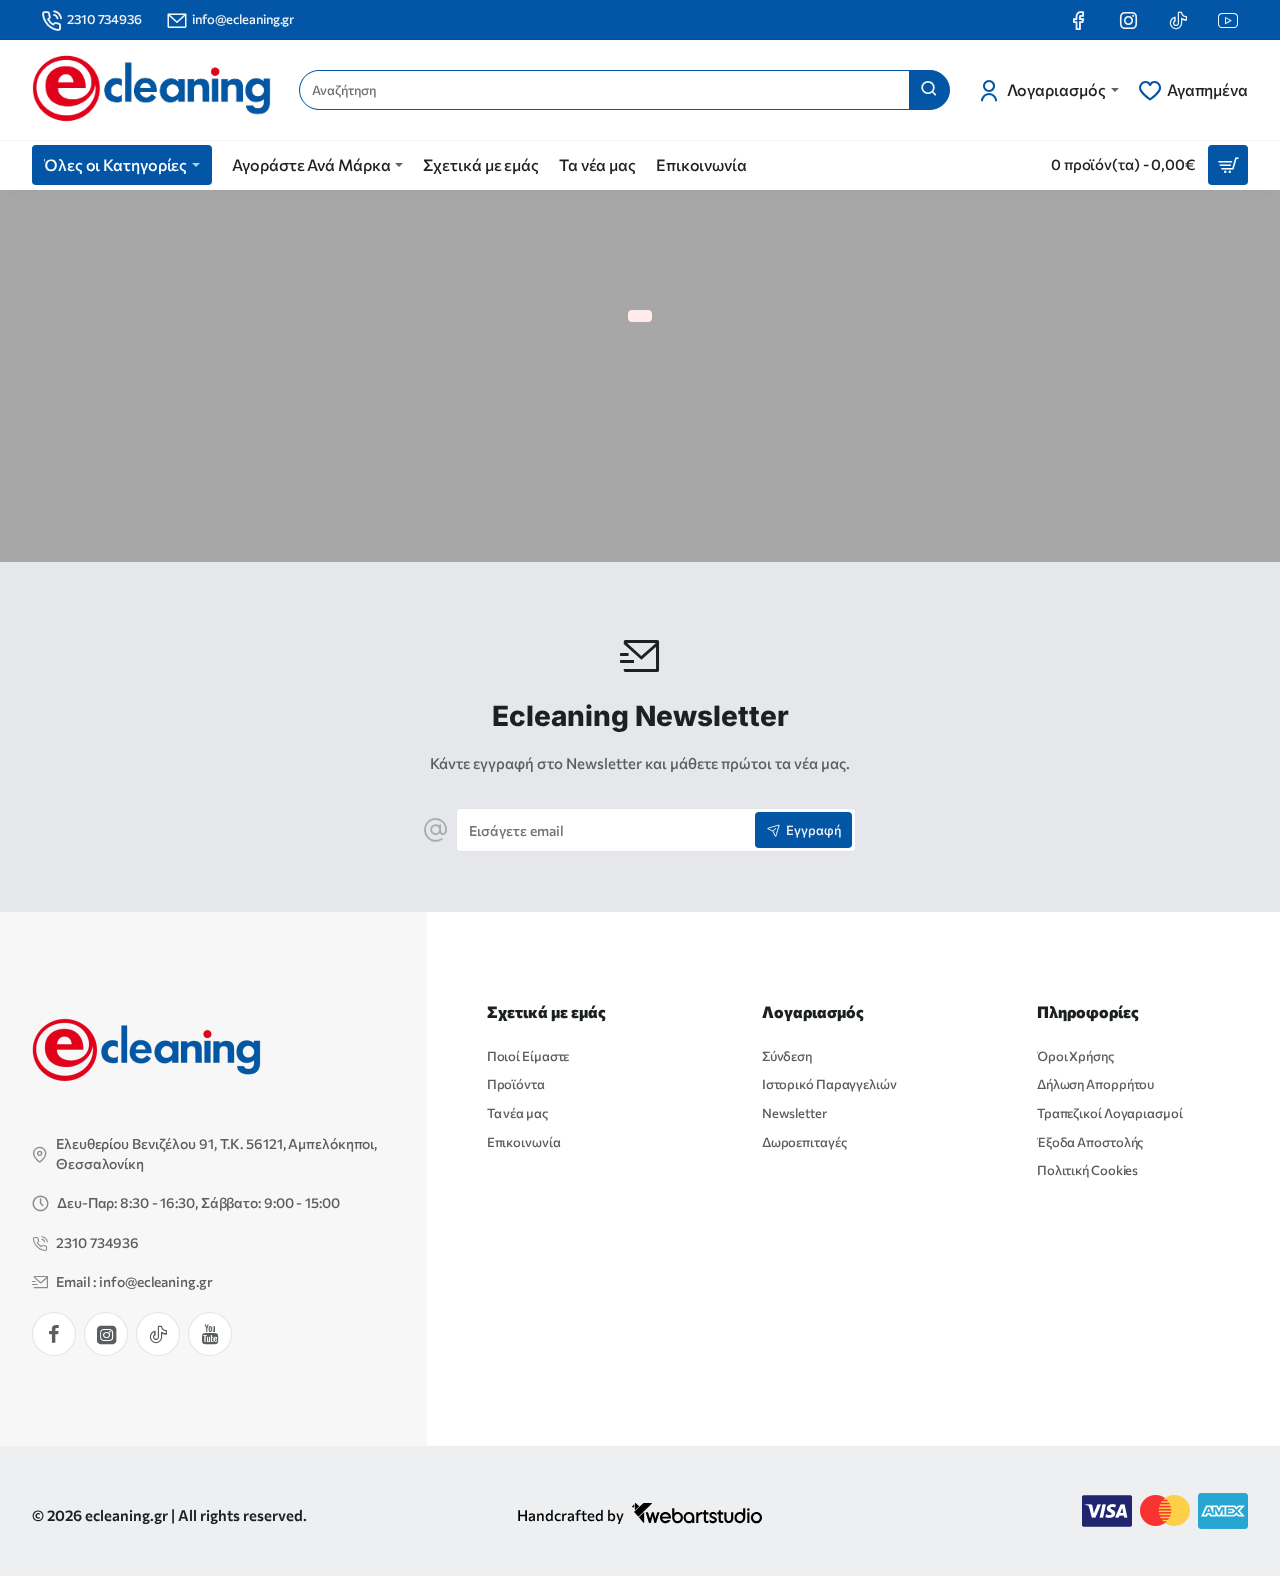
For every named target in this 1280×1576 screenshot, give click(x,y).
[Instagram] (106, 1334)
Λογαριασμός (813, 1011)
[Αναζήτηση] (929, 90)
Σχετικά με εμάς (546, 1011)
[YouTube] (210, 1334)
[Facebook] (54, 1334)
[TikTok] (158, 1334)
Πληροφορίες (1088, 1011)
